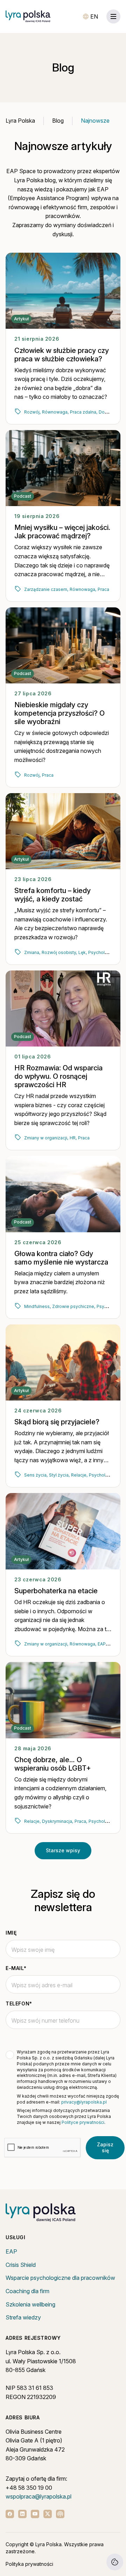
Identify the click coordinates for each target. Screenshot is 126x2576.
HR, (73, 1138)
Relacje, (79, 1475)
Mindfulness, (37, 1306)
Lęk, (83, 952)
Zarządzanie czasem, (46, 589)
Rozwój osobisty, (59, 952)
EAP (11, 2251)
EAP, (102, 1644)
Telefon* (19, 2003)
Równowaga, (55, 412)
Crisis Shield (21, 2265)
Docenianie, (111, 412)
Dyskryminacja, (58, 1821)
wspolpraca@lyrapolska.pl (38, 2496)
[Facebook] (10, 2514)
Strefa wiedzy (23, 2317)
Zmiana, (32, 952)
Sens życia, (36, 1475)
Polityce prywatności (83, 2122)
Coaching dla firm (27, 2291)
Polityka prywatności (29, 2564)
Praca (103, 589)
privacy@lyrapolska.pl (84, 2102)
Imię (11, 1933)
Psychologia (101, 952)
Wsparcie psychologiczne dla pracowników (60, 2278)
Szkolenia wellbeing (30, 2304)
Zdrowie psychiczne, (74, 1306)
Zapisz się (105, 2147)
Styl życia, (59, 1475)
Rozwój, (32, 412)
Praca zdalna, (84, 412)
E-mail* (16, 1968)
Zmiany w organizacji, (46, 1138)
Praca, (81, 1821)
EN (94, 16)
